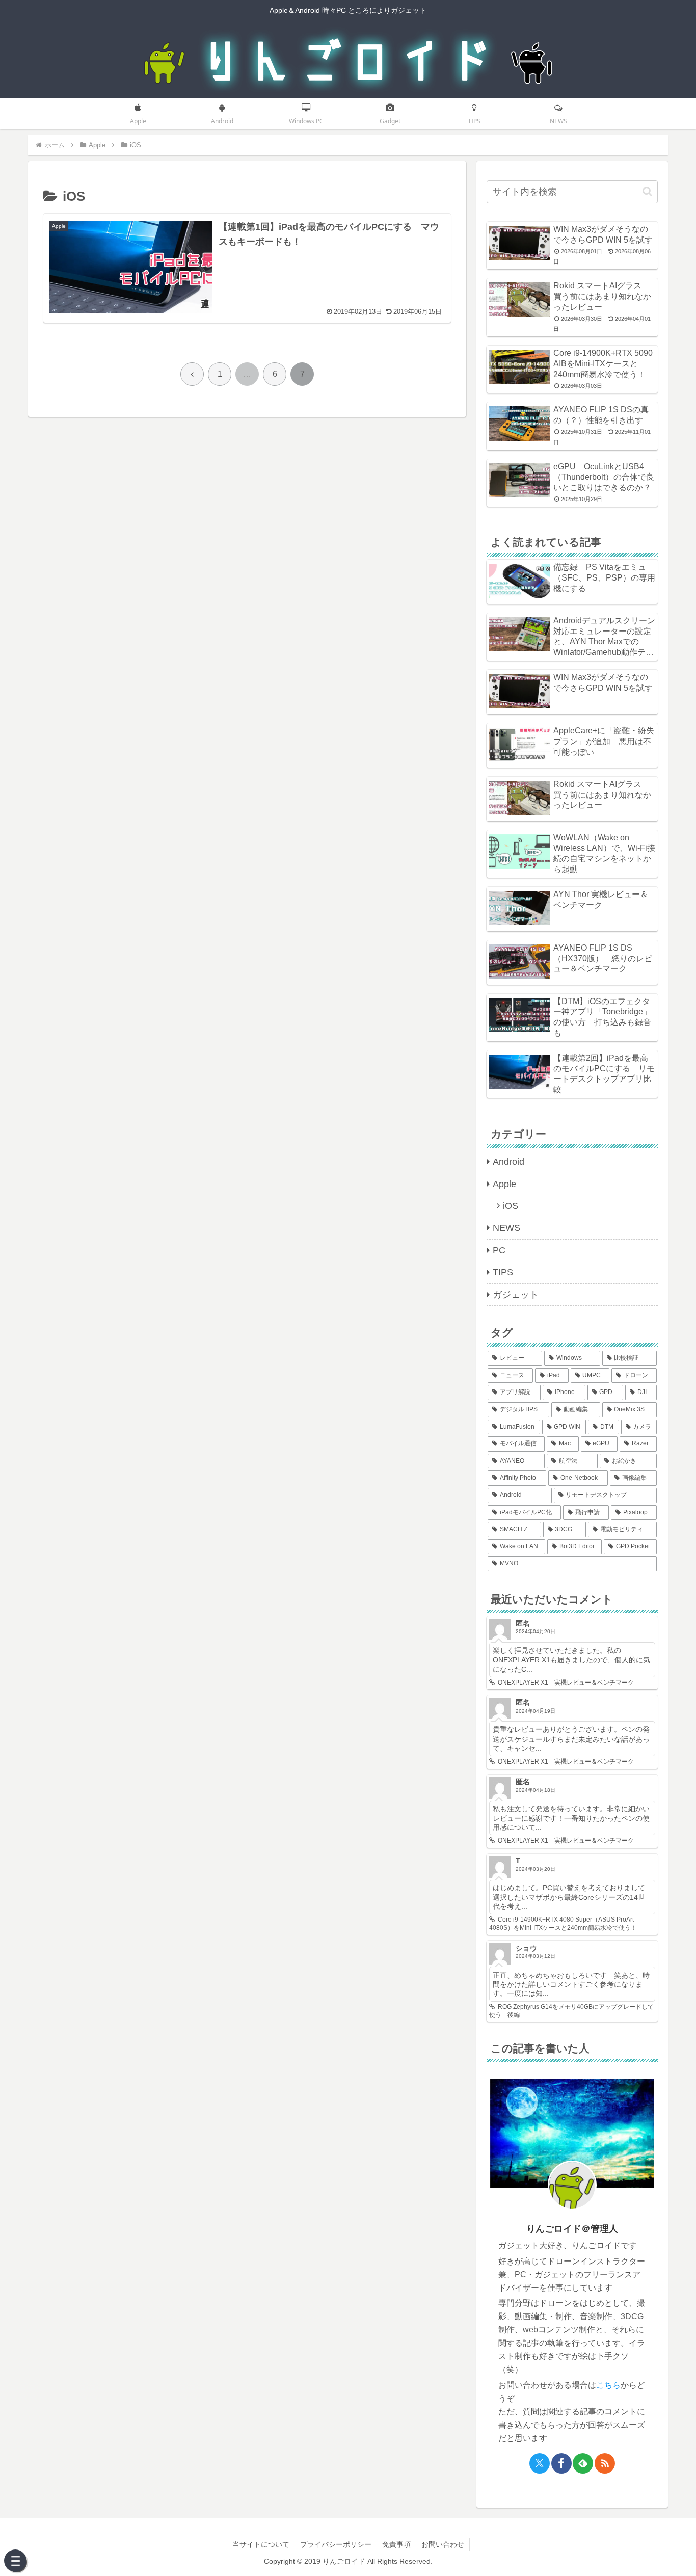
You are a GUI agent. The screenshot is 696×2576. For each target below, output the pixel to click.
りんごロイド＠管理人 (572, 2229)
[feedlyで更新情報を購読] (583, 2463)
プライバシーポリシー (336, 2544)
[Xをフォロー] (540, 2463)
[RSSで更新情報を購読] (605, 2463)
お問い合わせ (443, 2544)
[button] (647, 191)
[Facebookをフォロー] (561, 2463)
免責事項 (396, 2544)
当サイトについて (261, 2544)
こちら (608, 2385)
